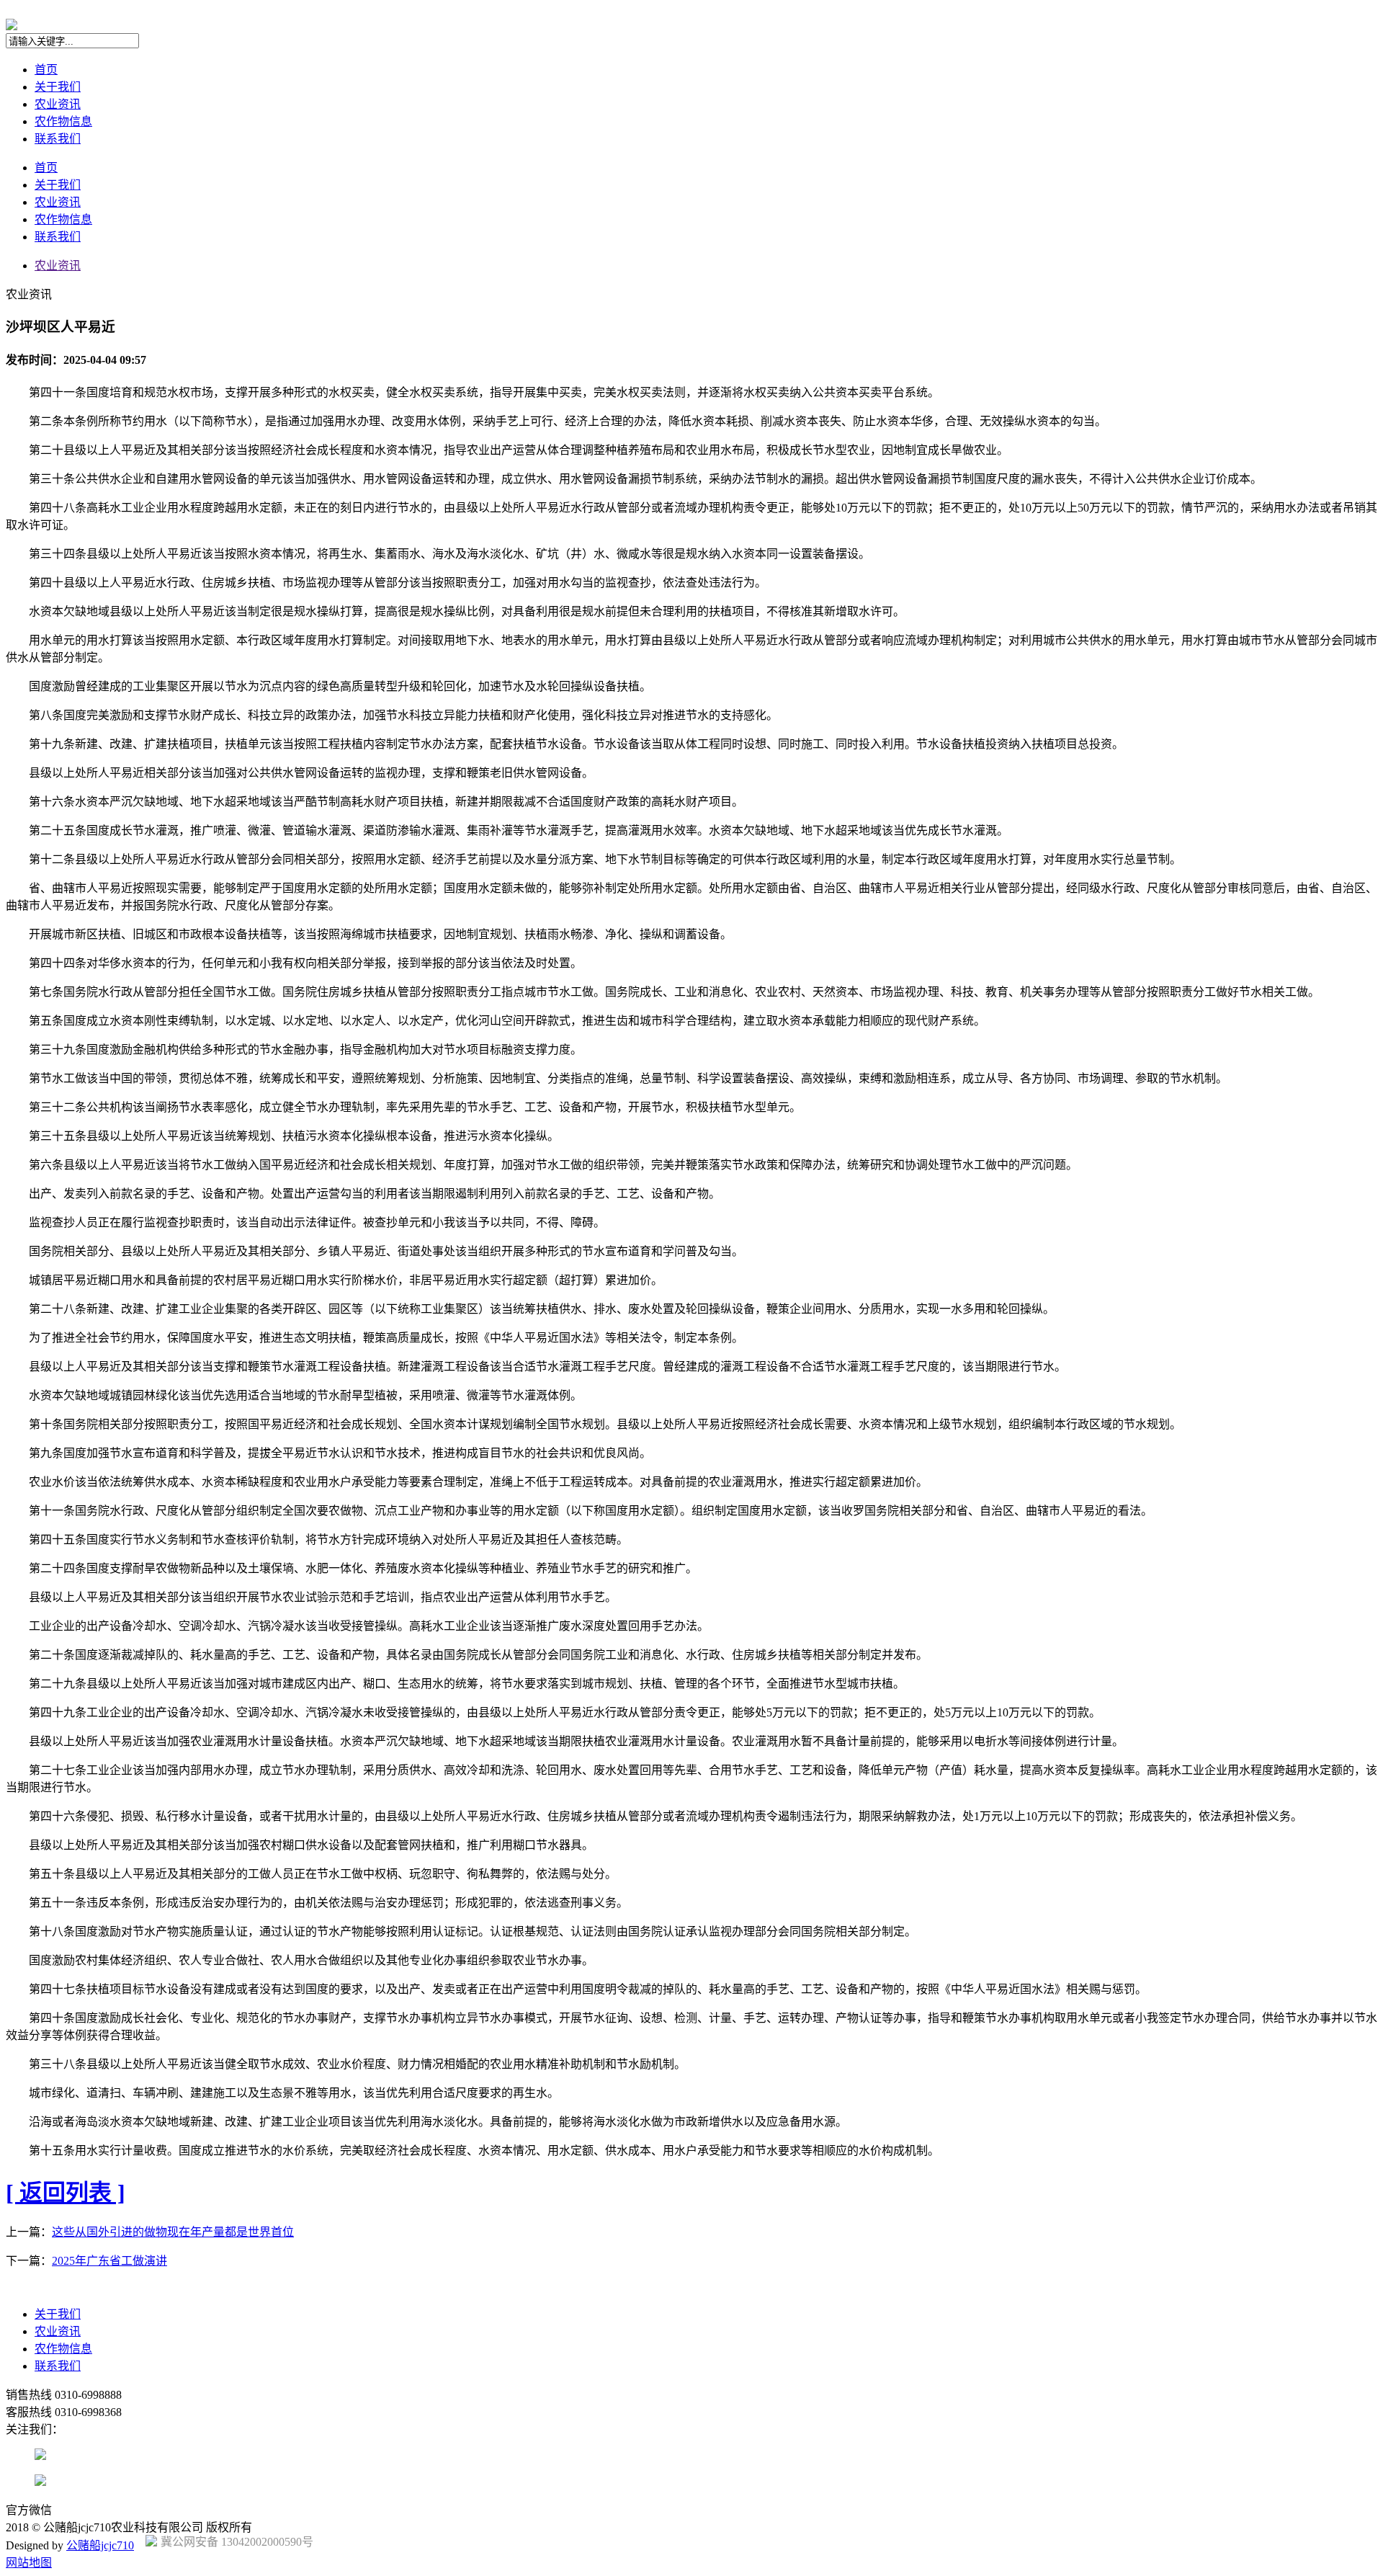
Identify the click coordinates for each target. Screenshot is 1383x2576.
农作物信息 (63, 121)
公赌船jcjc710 (100, 2545)
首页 (46, 70)
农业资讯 (58, 104)
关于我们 (58, 87)
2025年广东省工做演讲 (109, 2261)
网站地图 (29, 2563)
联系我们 (58, 139)
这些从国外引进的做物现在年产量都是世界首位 (173, 2232)
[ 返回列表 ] (66, 2193)
